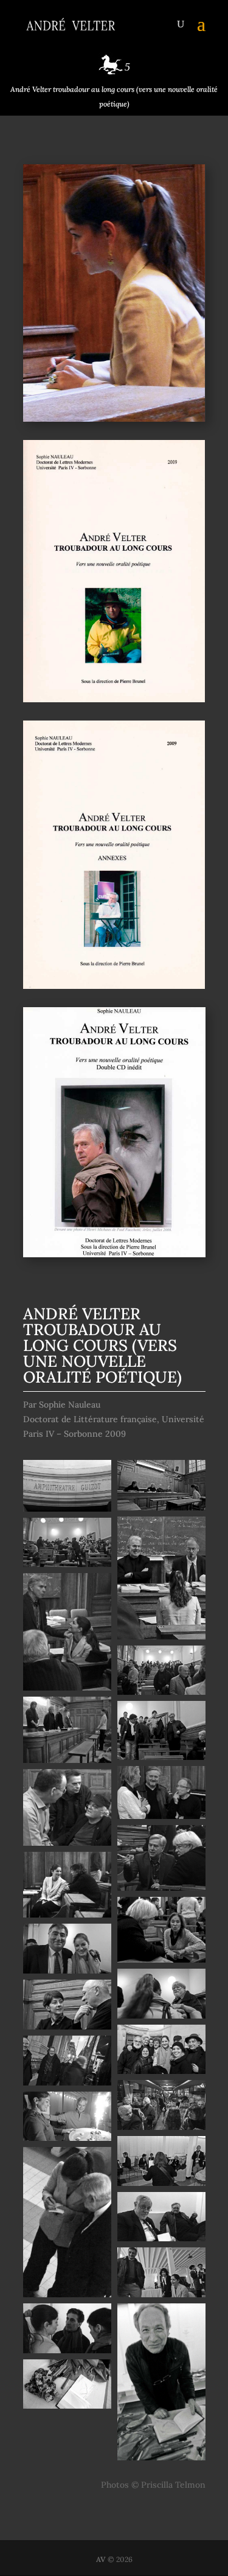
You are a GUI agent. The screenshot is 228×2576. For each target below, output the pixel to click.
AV (101, 2559)
